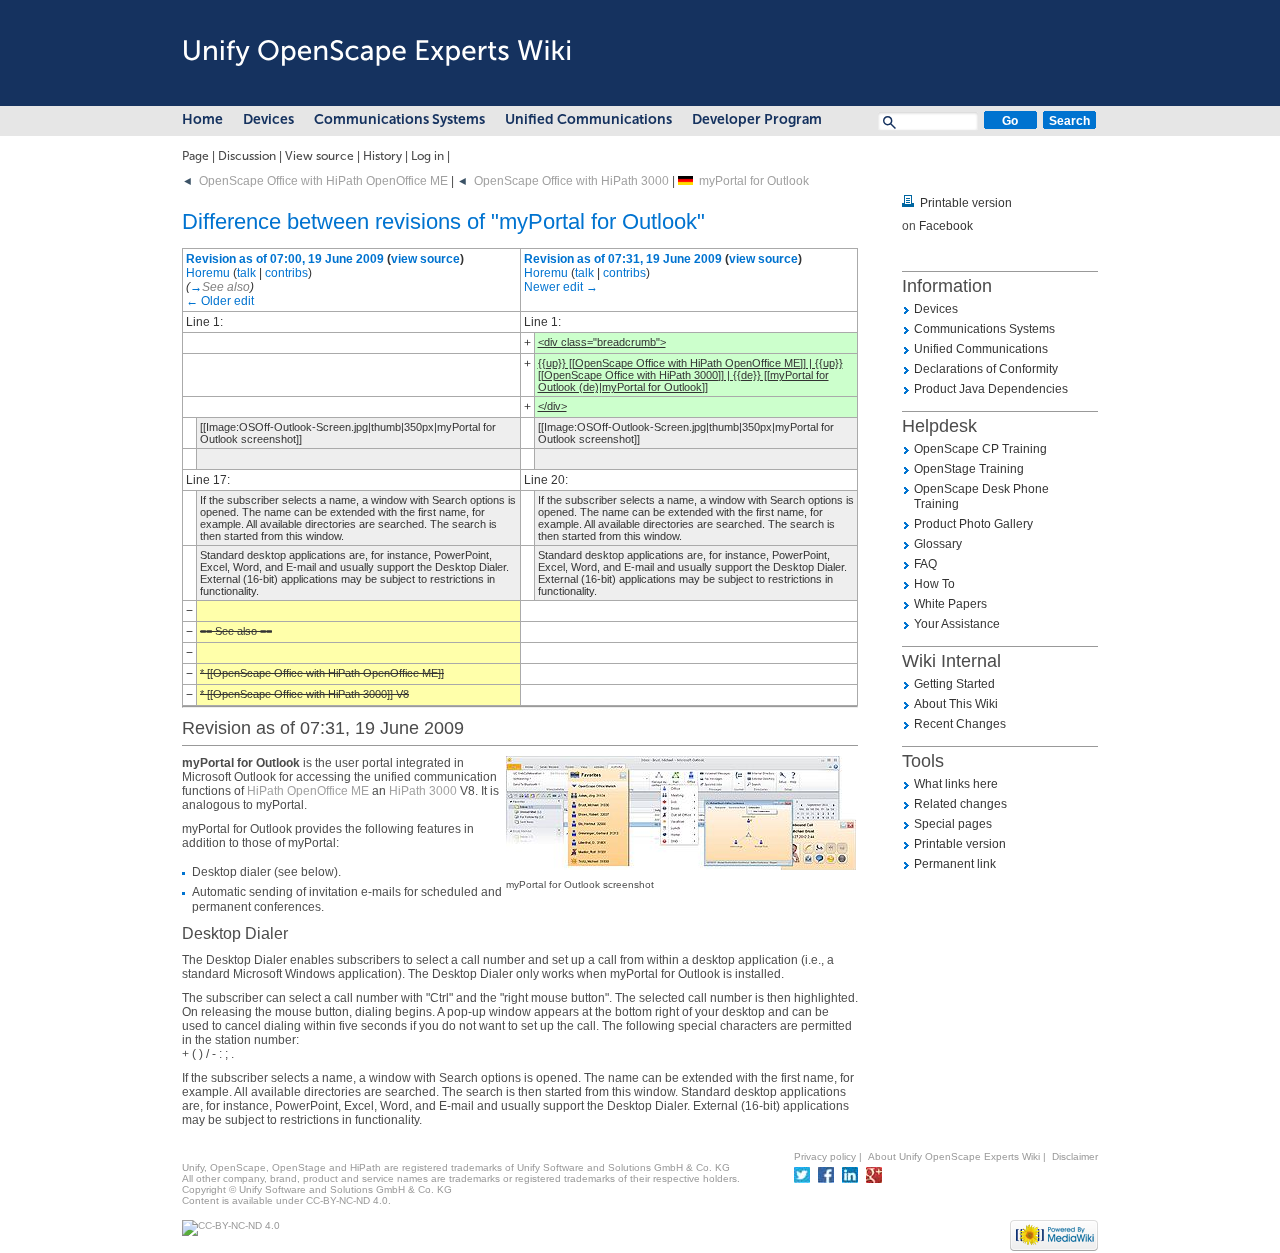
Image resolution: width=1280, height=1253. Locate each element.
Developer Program (757, 119)
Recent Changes (960, 724)
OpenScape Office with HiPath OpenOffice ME (323, 181)
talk (246, 273)
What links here (956, 784)
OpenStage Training (969, 469)
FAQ (925, 564)
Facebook (946, 226)
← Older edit (220, 301)
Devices (268, 119)
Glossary (938, 544)
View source (319, 156)
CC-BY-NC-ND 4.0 (347, 1200)
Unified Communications (588, 119)
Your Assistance (957, 624)
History (382, 156)
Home (202, 119)
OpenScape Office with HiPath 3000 (571, 181)
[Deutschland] (685, 181)
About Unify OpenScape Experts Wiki (954, 1156)
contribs (286, 273)
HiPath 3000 (423, 791)
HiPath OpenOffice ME (308, 791)
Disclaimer (1075, 1156)
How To (934, 584)
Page (195, 156)
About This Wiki (956, 704)
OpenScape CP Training (980, 449)
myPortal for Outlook (754, 181)
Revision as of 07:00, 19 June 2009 (285, 259)
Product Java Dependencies (991, 389)
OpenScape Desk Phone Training (981, 496)
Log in (427, 156)
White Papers (950, 604)
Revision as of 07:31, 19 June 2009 (623, 259)
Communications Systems (399, 119)
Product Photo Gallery (973, 524)
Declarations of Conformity (986, 369)
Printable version (966, 203)
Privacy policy (825, 1156)
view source (425, 259)
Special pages (953, 824)
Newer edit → (561, 287)
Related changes (960, 804)
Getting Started (954, 684)
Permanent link (955, 864)
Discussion (247, 156)
